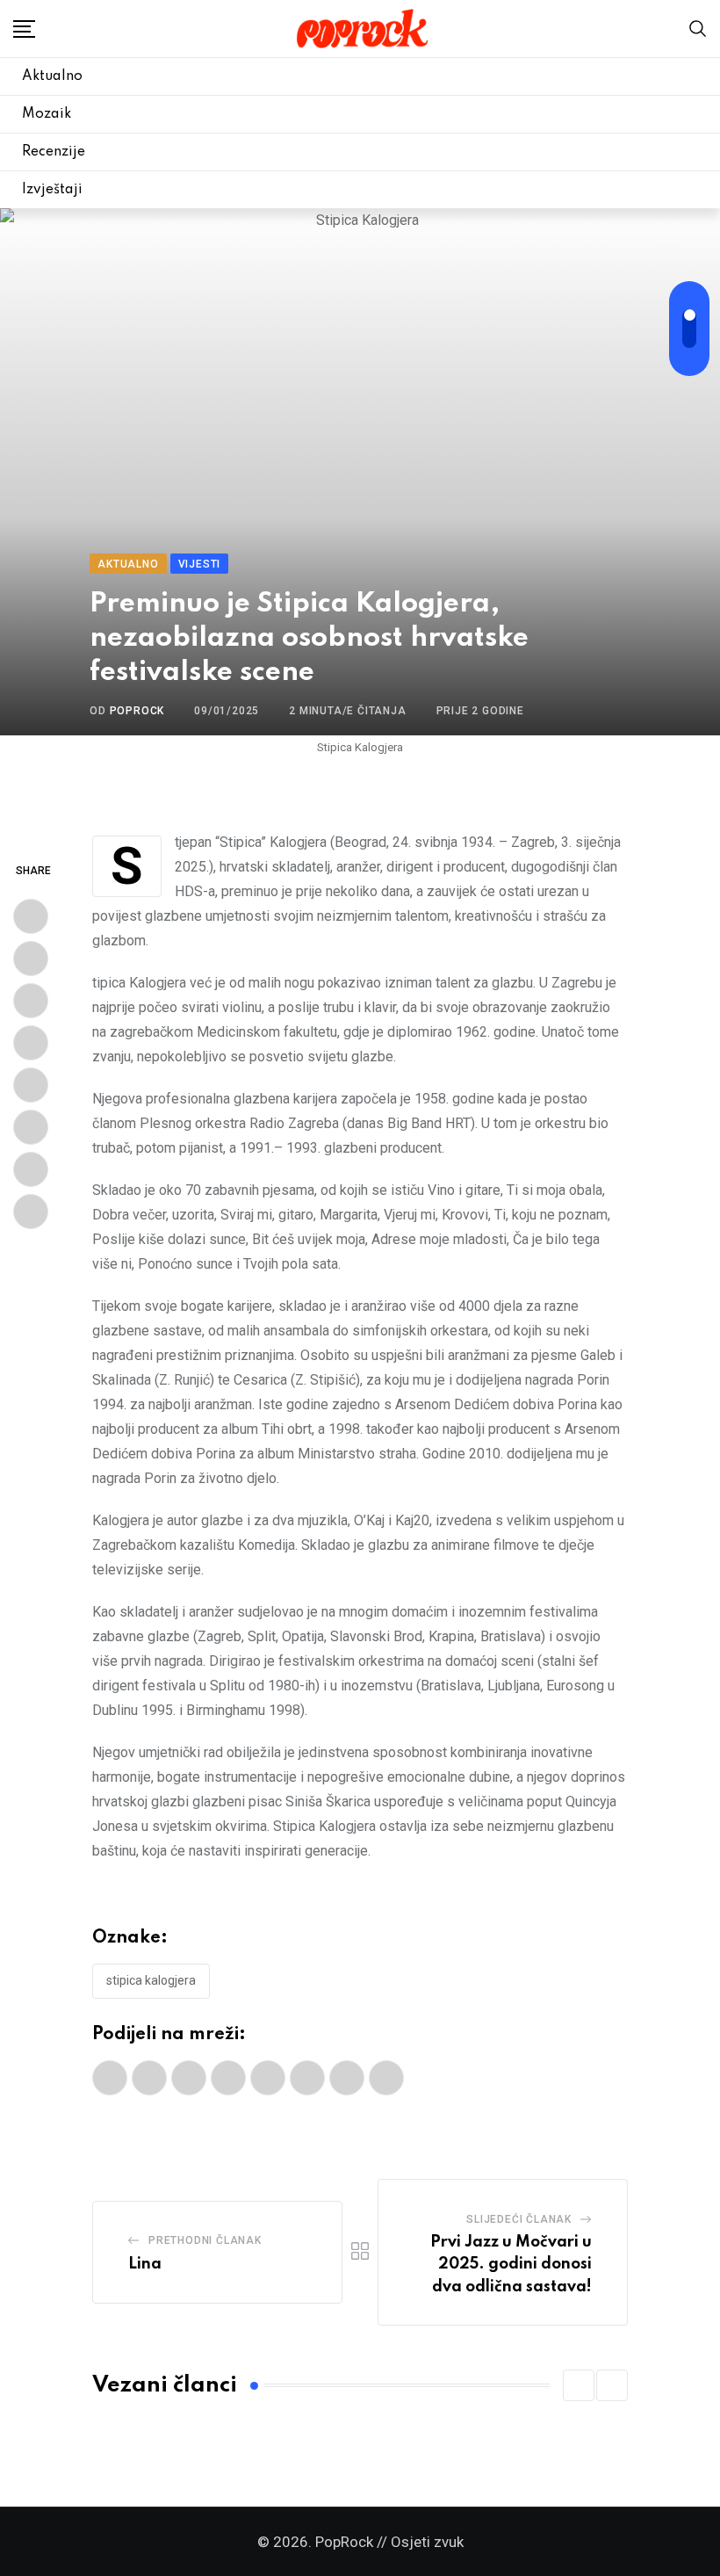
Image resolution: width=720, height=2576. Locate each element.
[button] (579, 2385)
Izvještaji (52, 190)
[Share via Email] (31, 1169)
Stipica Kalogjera (151, 1980)
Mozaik (47, 114)
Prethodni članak (205, 2240)
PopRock (137, 711)
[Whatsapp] (31, 1043)
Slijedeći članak (519, 2219)
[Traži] (698, 28)
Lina (145, 2264)
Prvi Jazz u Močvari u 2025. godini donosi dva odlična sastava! (511, 2265)
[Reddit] (31, 1085)
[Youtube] (31, 1001)
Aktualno (52, 76)
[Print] (31, 1127)
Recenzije (54, 152)
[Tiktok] (31, 1212)
